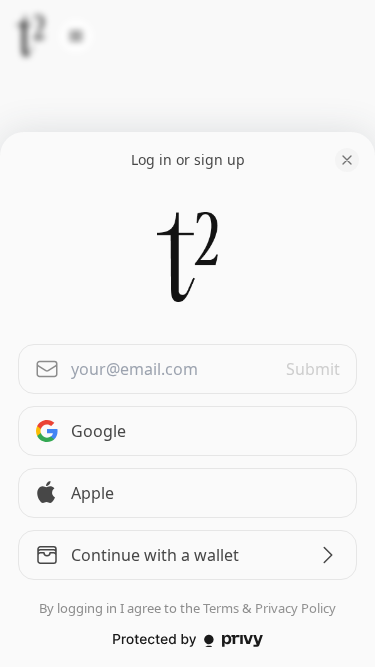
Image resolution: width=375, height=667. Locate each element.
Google (98, 431)
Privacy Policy (295, 608)
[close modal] (347, 160)
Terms (221, 608)
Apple (92, 493)
